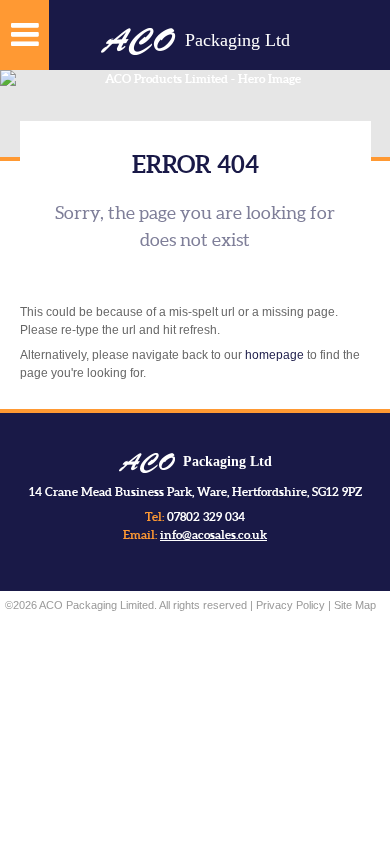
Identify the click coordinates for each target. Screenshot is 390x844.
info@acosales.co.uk (213, 534)
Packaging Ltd (195, 40)
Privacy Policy (290, 605)
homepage (274, 355)
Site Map (355, 605)
